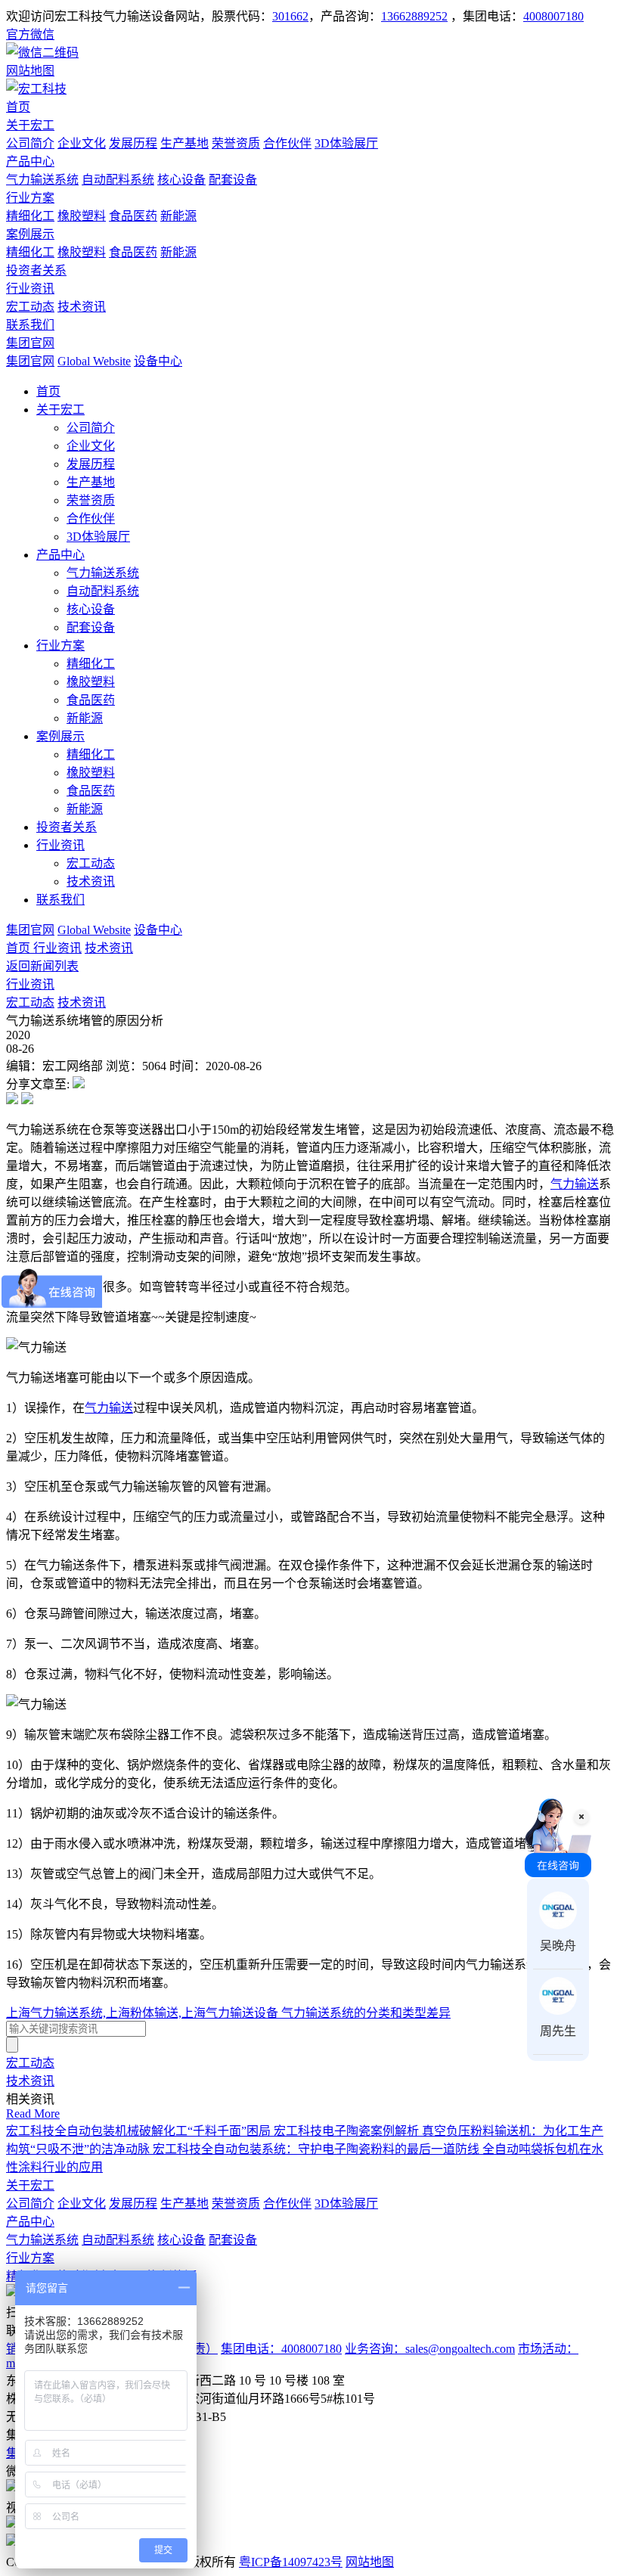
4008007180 (553, 16)
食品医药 (133, 216)
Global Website (94, 361)
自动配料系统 (118, 180)
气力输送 (575, 1184)
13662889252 (414, 16)
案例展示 (30, 234)
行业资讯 (30, 289)
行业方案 (30, 198)
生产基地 (184, 143)
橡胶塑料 (82, 216)
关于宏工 (30, 125)
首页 (18, 107)
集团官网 (30, 343)
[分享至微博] (12, 1100)
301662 (290, 16)
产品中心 (30, 161)
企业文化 (82, 143)
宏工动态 (30, 307)
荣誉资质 (236, 143)
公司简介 (30, 143)
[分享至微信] (79, 1084)
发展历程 (133, 143)
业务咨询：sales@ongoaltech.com (430, 2349)
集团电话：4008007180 (281, 2349)
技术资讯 (82, 307)
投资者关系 (36, 270)
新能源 (178, 216)
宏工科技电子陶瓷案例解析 (348, 2131)
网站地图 (370, 2562)
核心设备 (181, 180)
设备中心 (158, 361)
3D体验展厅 (346, 143)
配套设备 (233, 180)
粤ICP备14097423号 (291, 2562)
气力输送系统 (42, 180)
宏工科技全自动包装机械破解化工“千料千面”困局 (140, 2131)
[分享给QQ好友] (27, 1100)
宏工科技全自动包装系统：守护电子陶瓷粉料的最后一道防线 (318, 2149)
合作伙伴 (287, 143)
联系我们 (30, 325)
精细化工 (30, 216)
